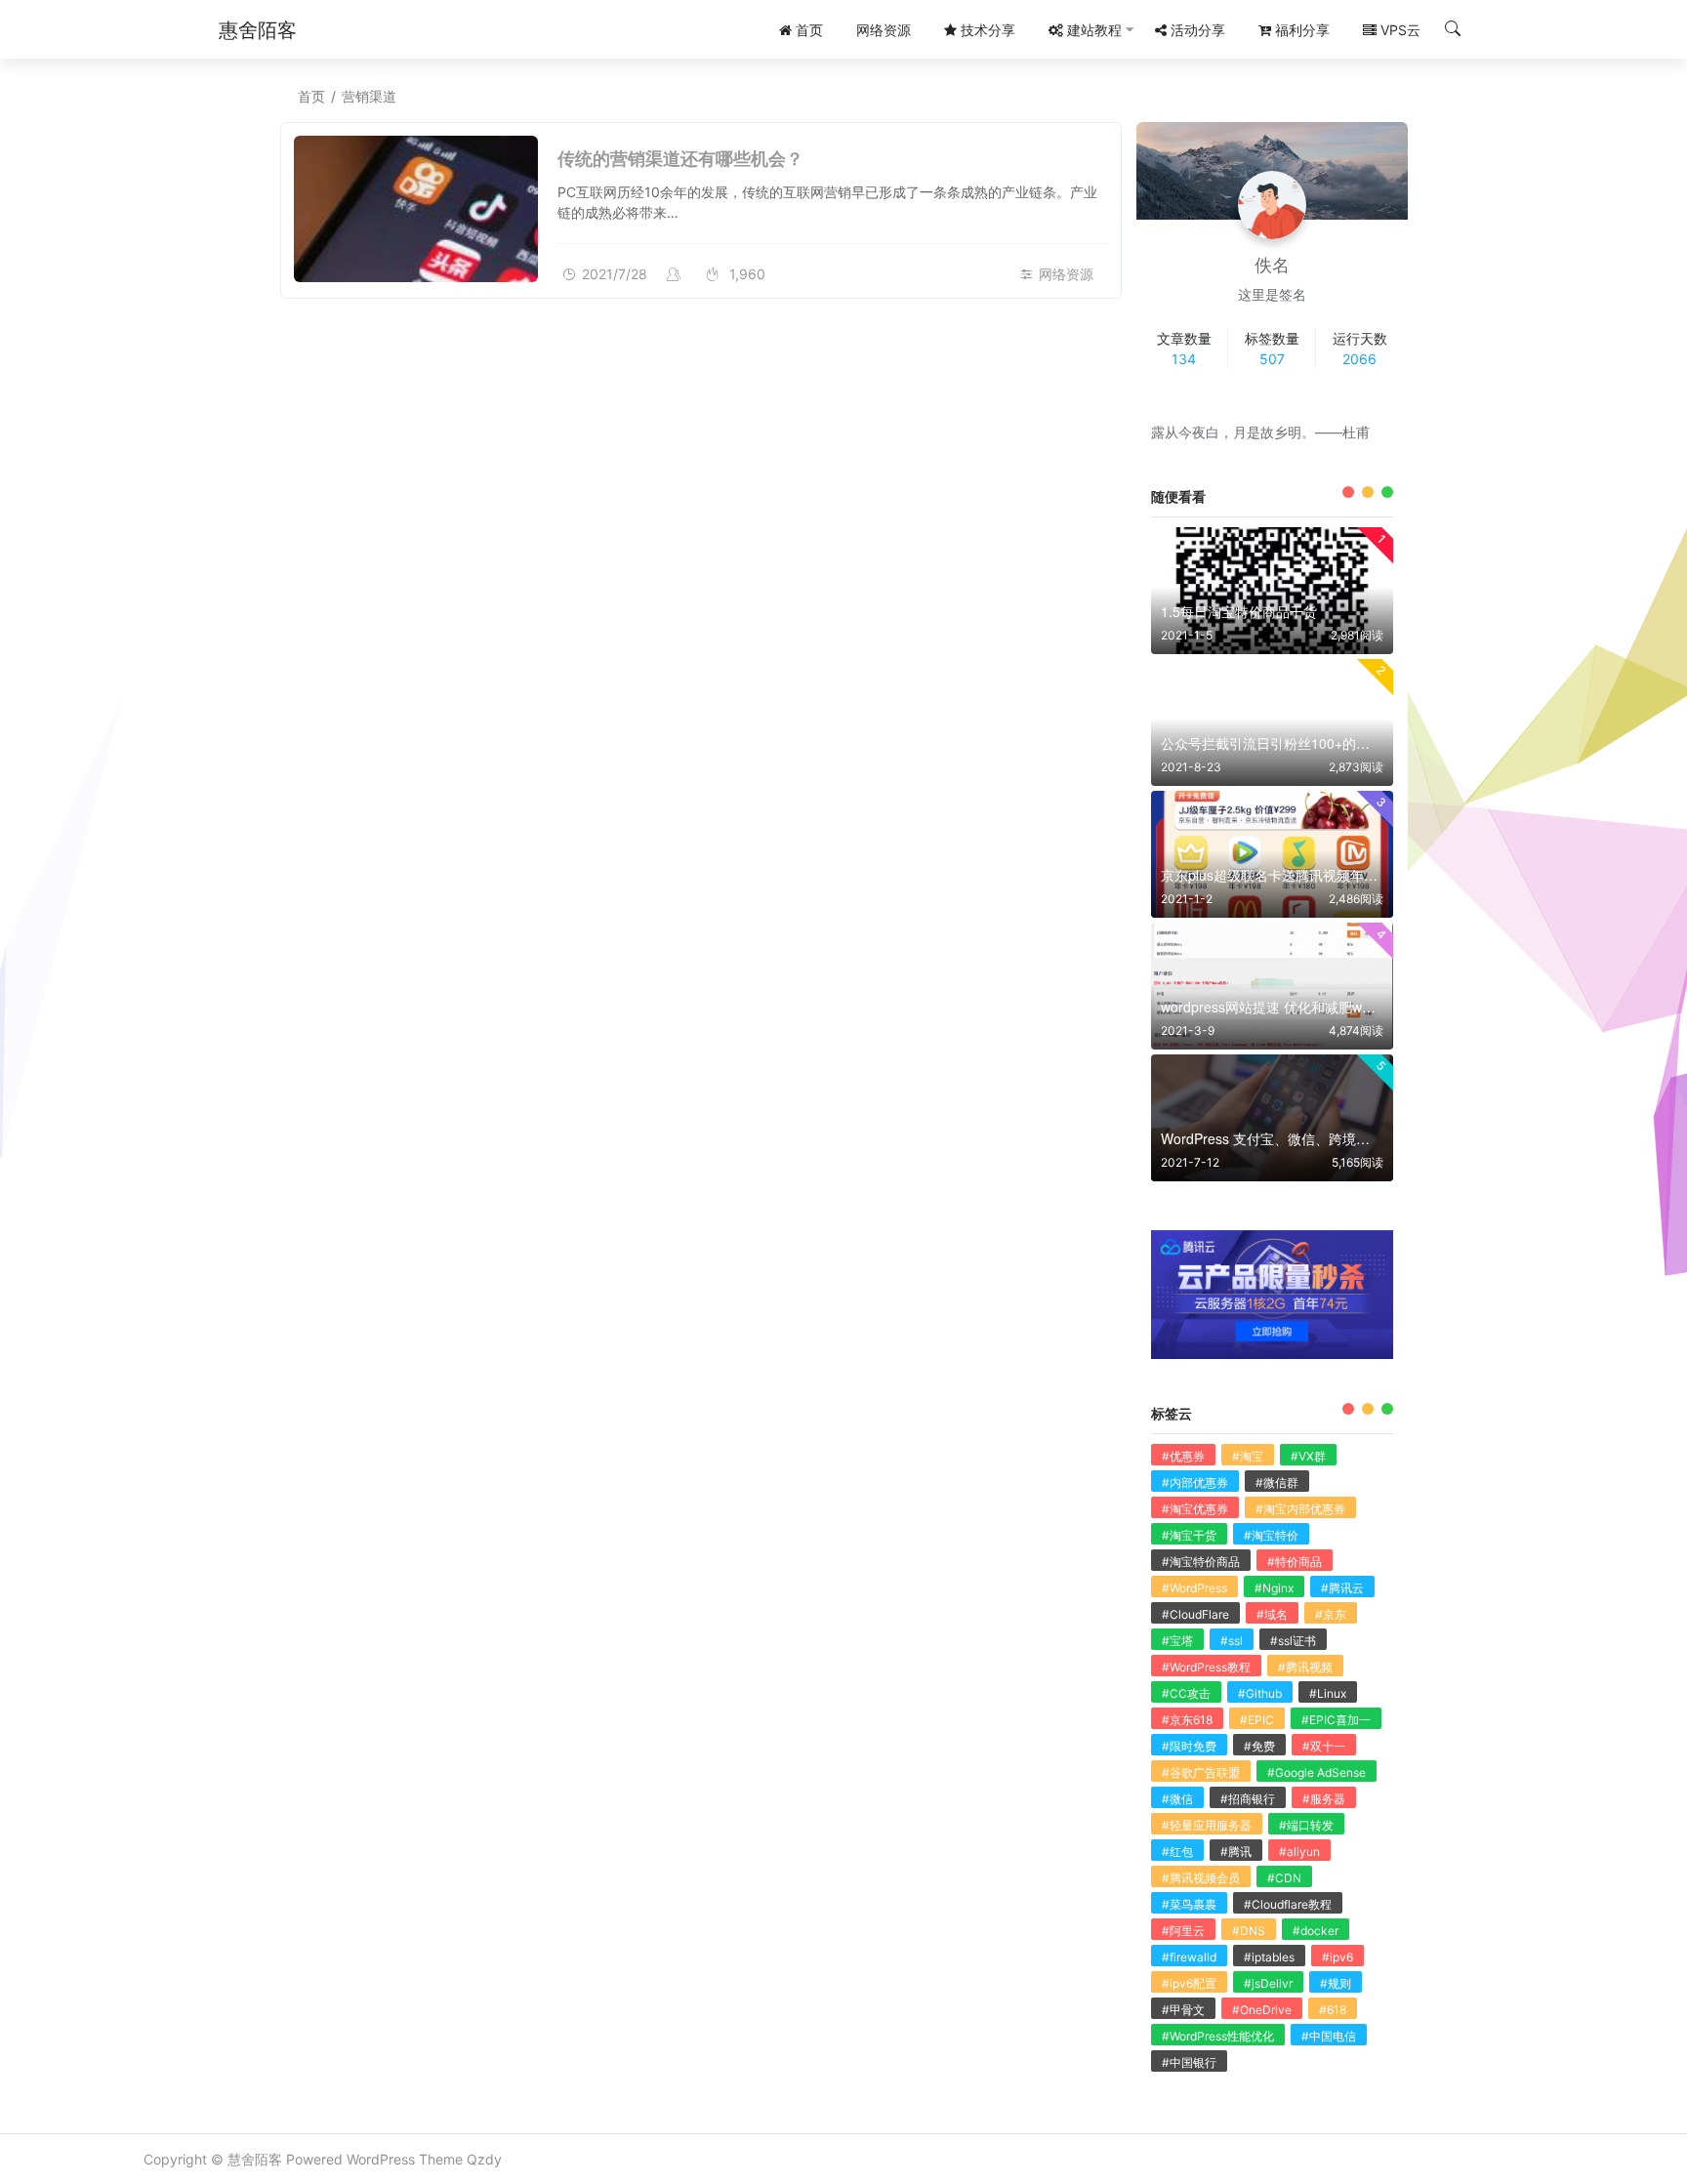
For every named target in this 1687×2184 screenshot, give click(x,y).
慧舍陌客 (255, 2159)
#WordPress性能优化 (1218, 2036)
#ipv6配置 (1189, 1983)
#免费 (1259, 1746)
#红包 (1177, 1852)
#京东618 (1187, 1720)
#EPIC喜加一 (1336, 1720)
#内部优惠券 (1195, 1483)
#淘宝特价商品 (1201, 1562)
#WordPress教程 (1206, 1667)
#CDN (1284, 1878)
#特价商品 (1295, 1562)
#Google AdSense (1317, 1772)
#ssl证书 (1293, 1641)
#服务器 (1324, 1799)
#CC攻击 (1186, 1693)
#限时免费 (1189, 1746)
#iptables (1269, 1957)
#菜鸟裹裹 (1189, 1904)
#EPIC (1257, 1720)
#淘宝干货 (1189, 1535)
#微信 (1177, 1799)
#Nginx (1274, 1588)
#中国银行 (1189, 2062)
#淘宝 (1248, 1456)
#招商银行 (1248, 1799)
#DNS (1249, 1931)
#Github (1260, 1693)
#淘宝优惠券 (1195, 1509)
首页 (311, 96)
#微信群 (1277, 1483)
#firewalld (1189, 1957)
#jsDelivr (1268, 1983)
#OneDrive (1262, 2010)
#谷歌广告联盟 (1201, 1772)
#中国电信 (1329, 2036)
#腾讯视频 (1305, 1667)
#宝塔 (1177, 1641)
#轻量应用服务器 (1207, 1825)
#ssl (1232, 1641)
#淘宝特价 (1271, 1535)
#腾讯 (1236, 1852)
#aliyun (1299, 1852)
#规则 (1336, 1983)
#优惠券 (1183, 1456)
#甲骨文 (1183, 2010)
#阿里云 (1183, 1931)
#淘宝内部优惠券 (1300, 1509)
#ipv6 (1337, 1957)
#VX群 (1308, 1456)
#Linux (1328, 1693)
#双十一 (1324, 1746)
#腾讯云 (1342, 1588)
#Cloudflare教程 (1288, 1904)
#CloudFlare (1195, 1614)
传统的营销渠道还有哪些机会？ (680, 158)
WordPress (381, 2159)
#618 (1333, 2010)
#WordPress (1194, 1588)
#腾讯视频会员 (1201, 1878)
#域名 (1272, 1614)
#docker (1316, 1931)
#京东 (1331, 1614)
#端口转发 (1306, 1825)
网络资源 (1066, 274)
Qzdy (484, 2159)
